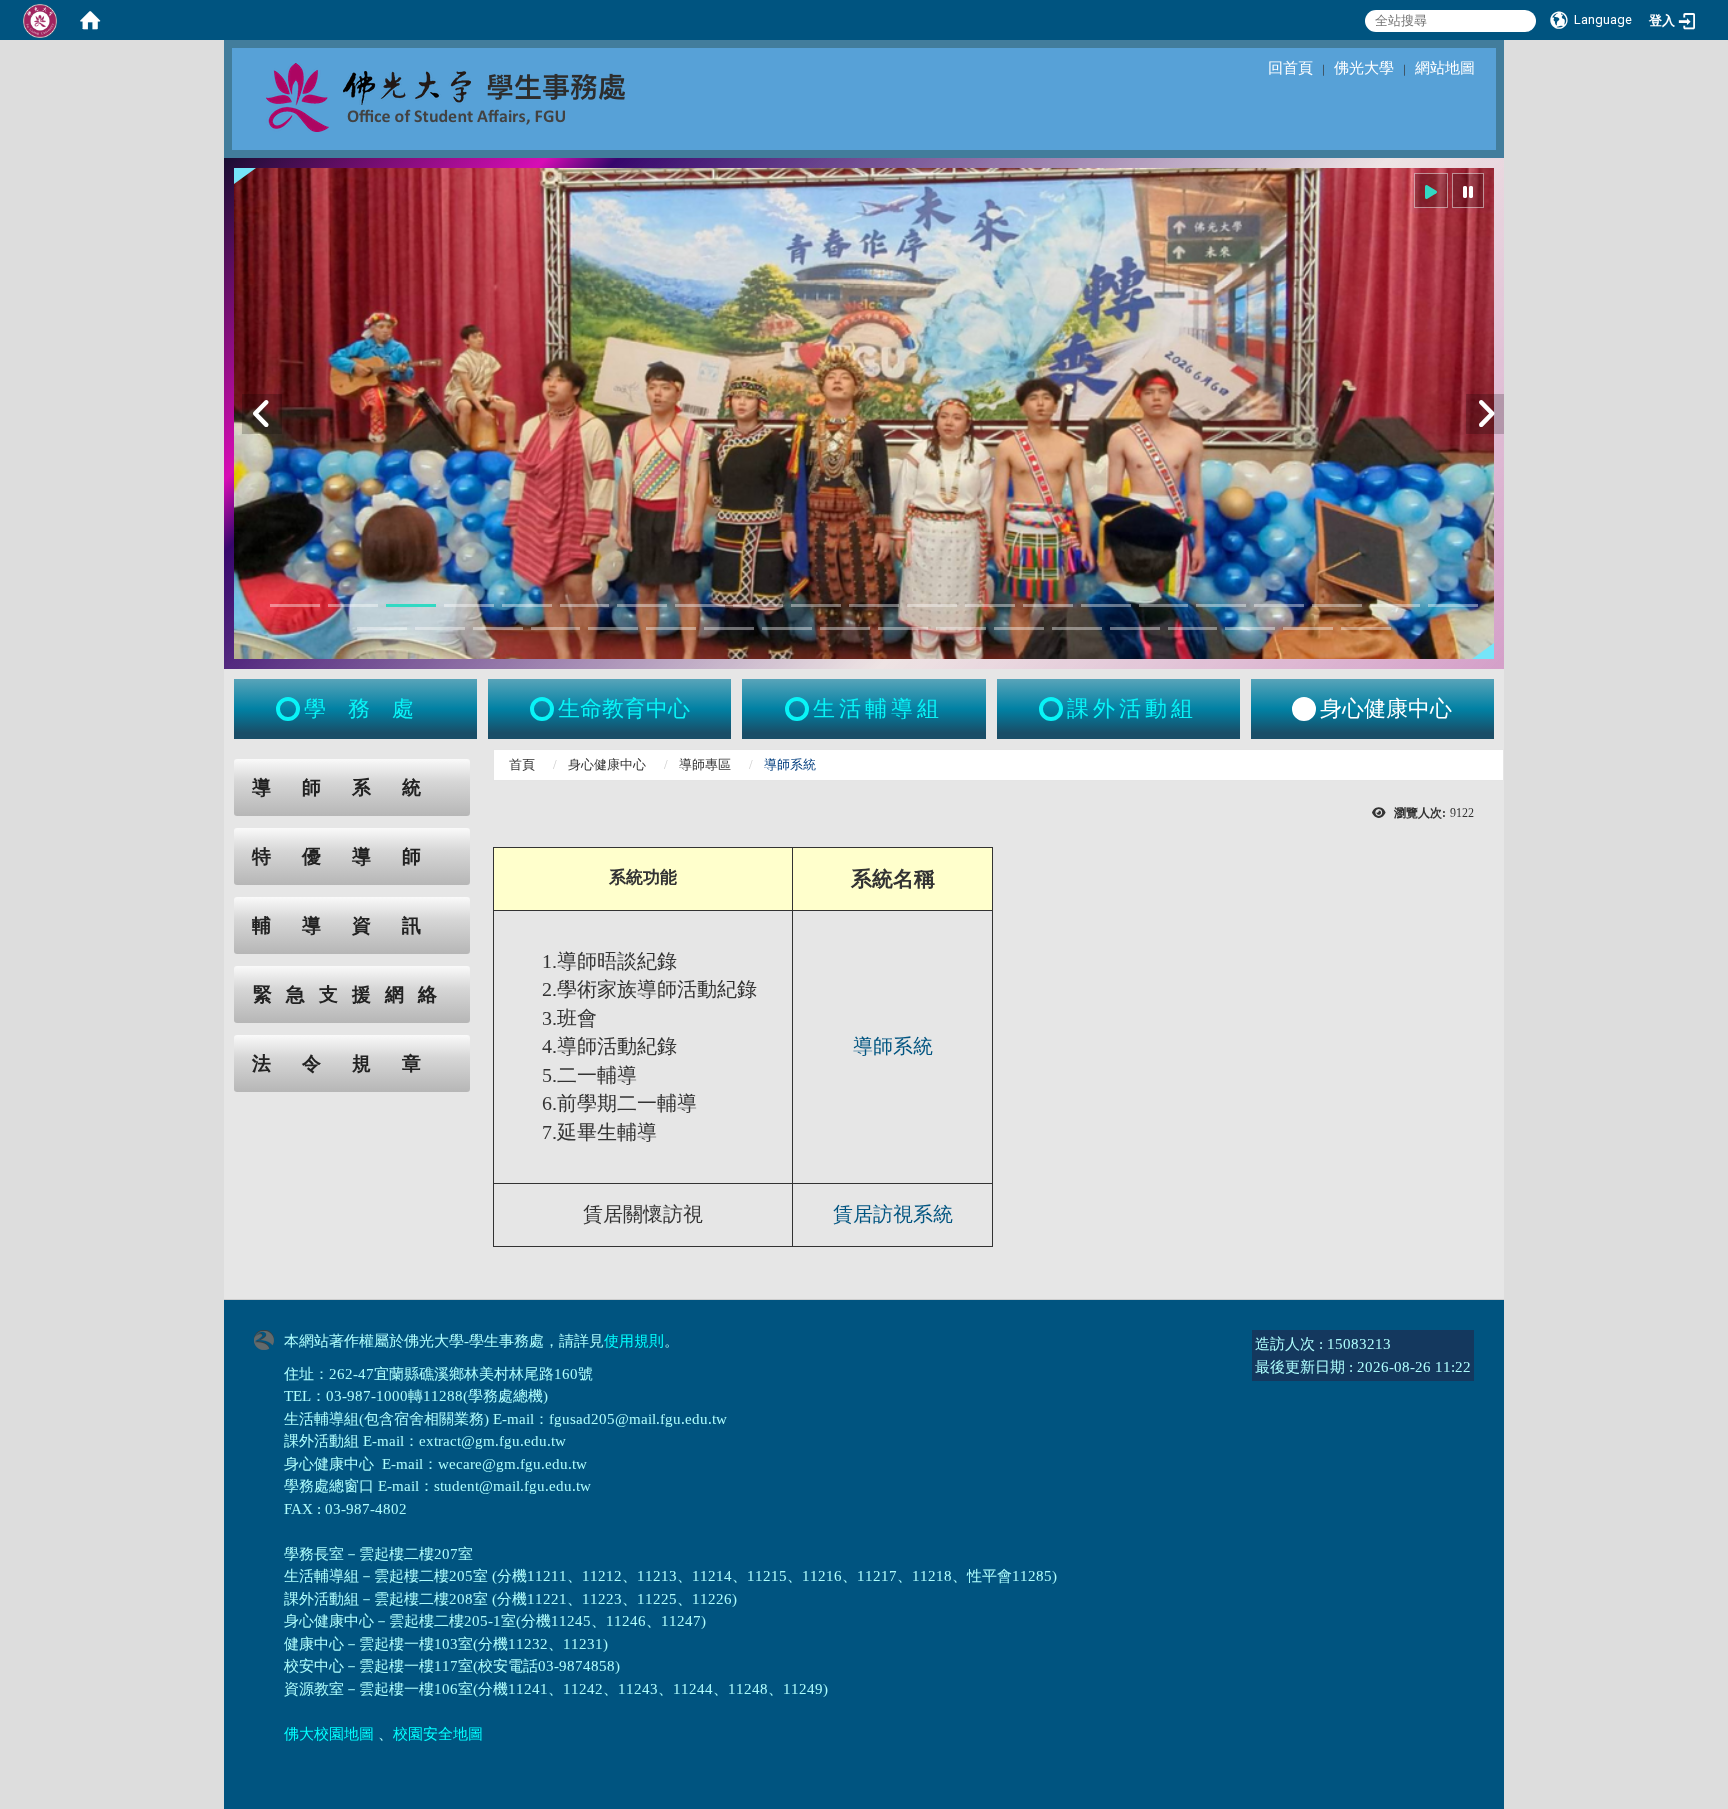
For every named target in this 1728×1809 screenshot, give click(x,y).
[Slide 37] (1250, 628)
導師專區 (705, 764)
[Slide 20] (1395, 605)
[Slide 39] (1366, 628)
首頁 (522, 764)
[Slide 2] (353, 605)
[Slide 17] (1221, 605)
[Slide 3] (411, 605)
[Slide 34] (1077, 628)
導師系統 (352, 787)
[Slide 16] (1164, 605)
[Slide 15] (1106, 605)
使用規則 (634, 1341)
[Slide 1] (295, 605)
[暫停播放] (1468, 190)
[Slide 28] (729, 628)
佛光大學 (1364, 68)
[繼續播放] (1431, 190)
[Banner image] (864, 413)
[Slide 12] (932, 605)
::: (215, 769)
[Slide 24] (498, 628)
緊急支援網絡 (352, 994)
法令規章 (352, 1063)
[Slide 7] (642, 605)
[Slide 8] (700, 605)
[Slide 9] (758, 605)
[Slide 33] (1019, 628)
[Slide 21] (1453, 605)
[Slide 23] (440, 628)
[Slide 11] (874, 605)
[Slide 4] (469, 605)
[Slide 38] (1308, 628)
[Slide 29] (787, 628)
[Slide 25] (556, 628)
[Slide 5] (527, 605)
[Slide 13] (990, 605)
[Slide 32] (961, 628)
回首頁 (1290, 68)
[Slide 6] (585, 605)
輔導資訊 (352, 925)
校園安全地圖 (438, 1734)
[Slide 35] (1135, 628)
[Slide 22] (382, 628)
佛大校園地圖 (329, 1734)
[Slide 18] (1279, 605)
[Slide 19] (1337, 605)
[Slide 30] (845, 628)
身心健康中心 (607, 764)
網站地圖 (1445, 68)
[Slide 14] (1048, 605)
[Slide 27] (671, 628)
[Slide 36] (1193, 628)
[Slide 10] (816, 605)
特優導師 (352, 856)
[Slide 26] (613, 628)
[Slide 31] (903, 628)
